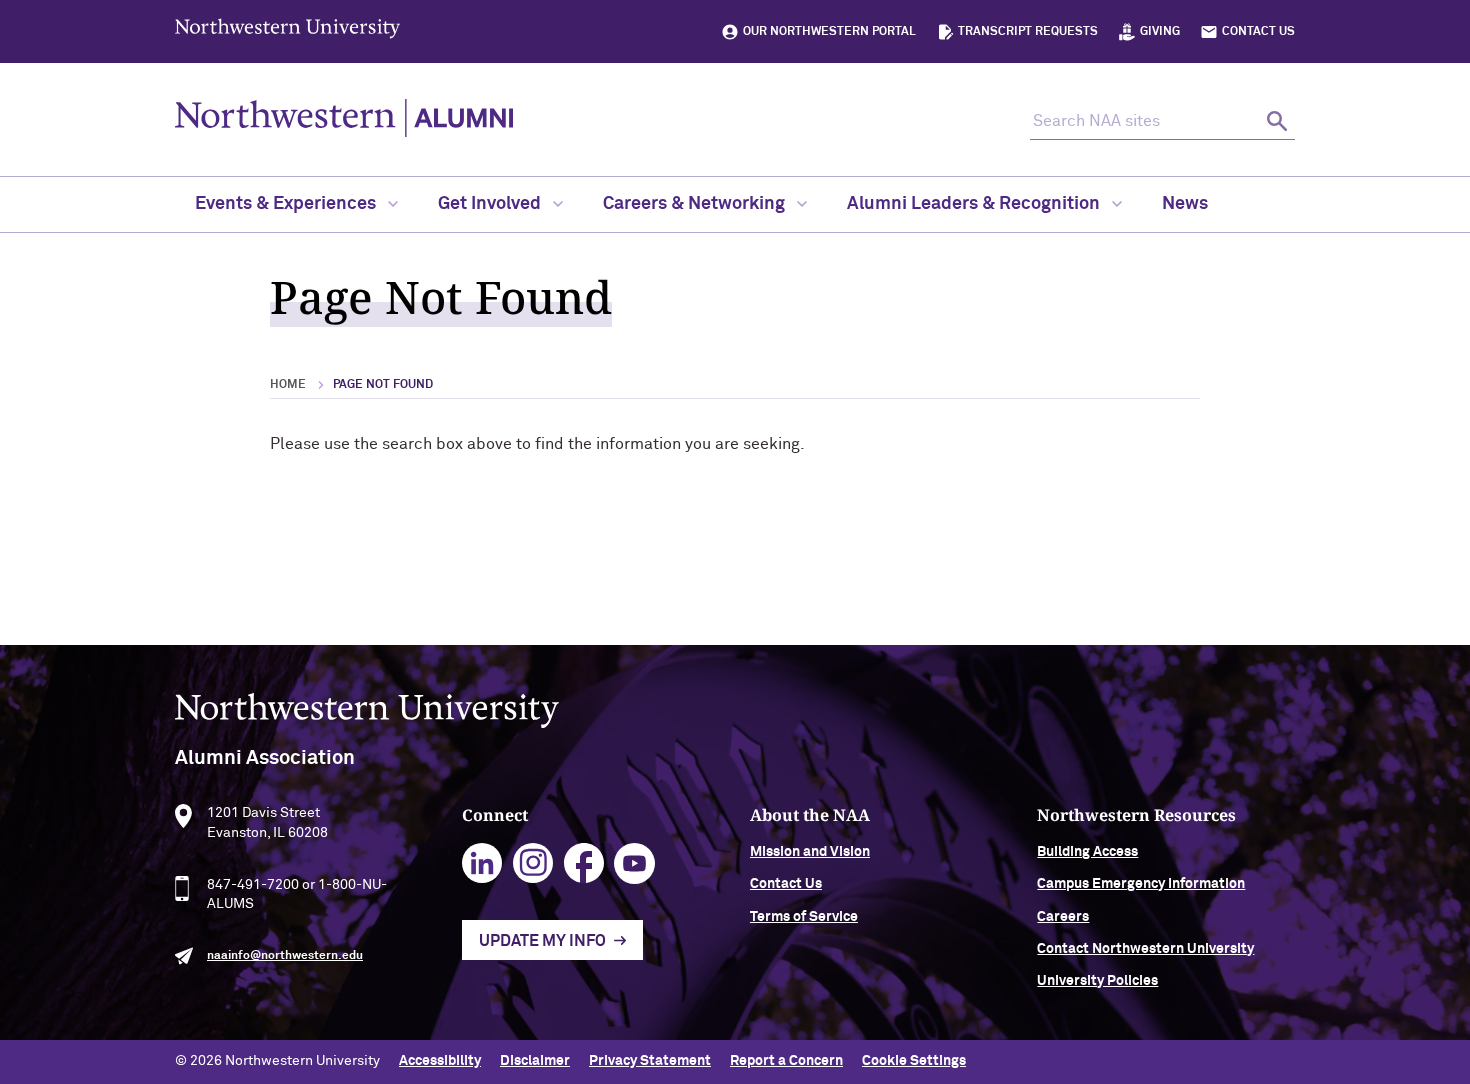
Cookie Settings (914, 1061)
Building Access (1087, 852)
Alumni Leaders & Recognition (975, 204)
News (1185, 204)
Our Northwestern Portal (829, 32)
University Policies (1097, 981)
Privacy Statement (650, 1061)
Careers (1063, 917)
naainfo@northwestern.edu (285, 956)
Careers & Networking (696, 204)
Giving (1160, 32)
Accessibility (440, 1061)
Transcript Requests (1028, 32)
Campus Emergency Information (1141, 884)
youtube (634, 863)
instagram (533, 863)
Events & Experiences (287, 204)
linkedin (482, 863)
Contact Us (1258, 32)
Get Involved (491, 204)
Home (288, 385)
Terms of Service (804, 917)
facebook (584, 863)
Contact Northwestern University (1145, 949)
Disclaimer (535, 1061)
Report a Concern (786, 1061)
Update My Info (542, 941)
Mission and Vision (810, 852)
